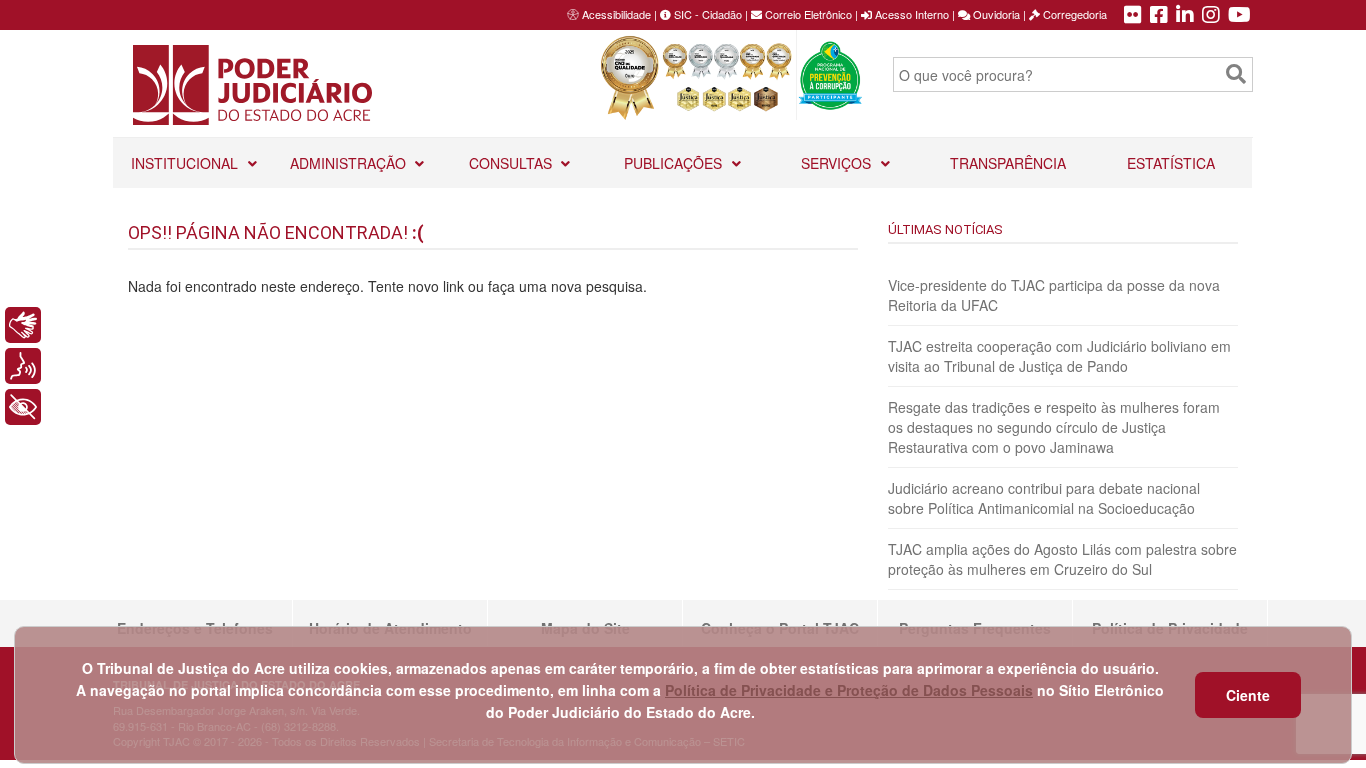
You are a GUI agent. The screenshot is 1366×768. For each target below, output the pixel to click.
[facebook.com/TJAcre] (1159, 16)
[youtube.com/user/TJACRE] (1239, 16)
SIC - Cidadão (706, 14)
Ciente (1248, 695)
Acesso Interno (910, 14)
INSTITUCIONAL (186, 163)
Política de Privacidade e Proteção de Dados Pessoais (849, 690)
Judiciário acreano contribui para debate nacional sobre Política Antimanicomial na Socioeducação (1044, 498)
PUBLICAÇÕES (675, 163)
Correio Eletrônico (807, 14)
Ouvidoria (995, 14)
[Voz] (23, 366)
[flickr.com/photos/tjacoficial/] (1133, 16)
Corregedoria (1073, 14)
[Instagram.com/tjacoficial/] (1211, 16)
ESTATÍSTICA (1171, 163)
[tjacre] (1185, 16)
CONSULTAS (512, 163)
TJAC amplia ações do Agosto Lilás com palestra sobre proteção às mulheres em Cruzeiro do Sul (1062, 559)
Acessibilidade (616, 14)
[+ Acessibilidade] (23, 407)
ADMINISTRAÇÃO (350, 163)
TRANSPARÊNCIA (1008, 163)
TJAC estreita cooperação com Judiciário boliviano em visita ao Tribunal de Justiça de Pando (1059, 356)
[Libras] (23, 325)
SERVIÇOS (838, 163)
